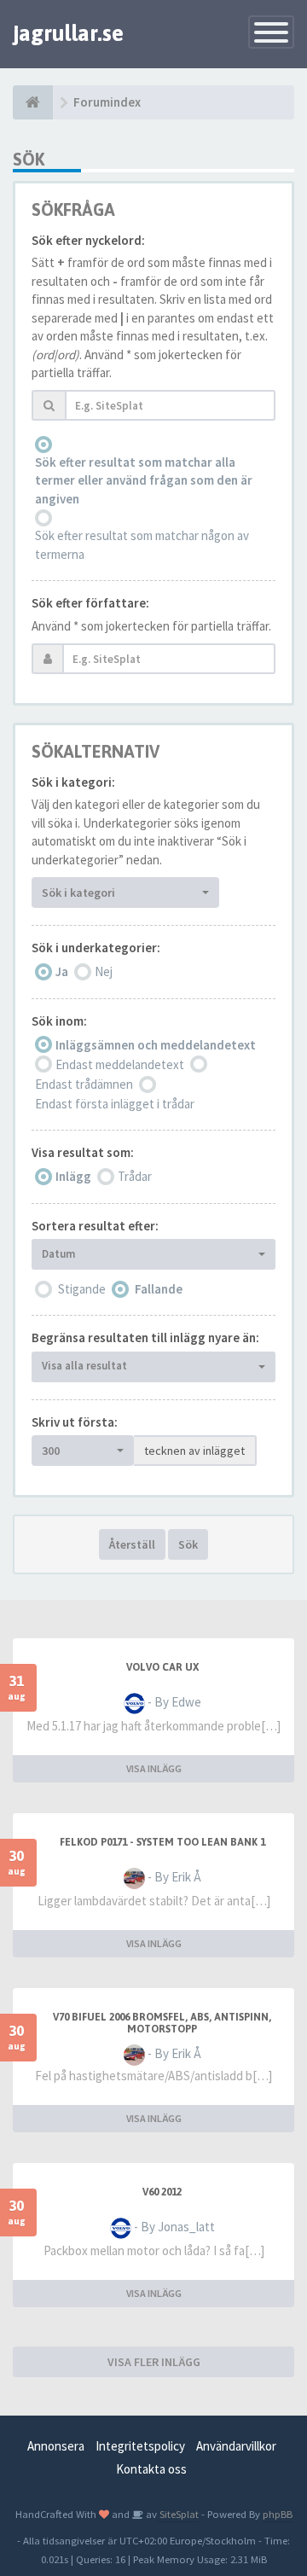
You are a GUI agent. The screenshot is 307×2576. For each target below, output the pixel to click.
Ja (62, 971)
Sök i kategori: (73, 782)
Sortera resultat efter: (95, 1226)
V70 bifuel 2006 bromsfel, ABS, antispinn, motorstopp (162, 2023)
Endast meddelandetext (120, 1064)
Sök (188, 1544)
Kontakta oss (151, 2469)
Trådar (135, 1176)
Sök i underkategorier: (96, 948)
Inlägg (73, 1176)
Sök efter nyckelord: (88, 240)
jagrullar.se (68, 33)
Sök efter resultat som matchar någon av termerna (142, 544)
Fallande (159, 1289)
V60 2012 (162, 2192)
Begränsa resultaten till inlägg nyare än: (145, 1337)
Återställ (132, 1544)
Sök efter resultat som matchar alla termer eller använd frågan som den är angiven (144, 480)
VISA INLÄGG (154, 1768)
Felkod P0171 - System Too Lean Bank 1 (162, 1842)
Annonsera (56, 2446)
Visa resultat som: (83, 1152)
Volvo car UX (162, 1667)
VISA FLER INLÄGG (154, 2362)
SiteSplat (178, 2514)
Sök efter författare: (90, 603)
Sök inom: (59, 1021)
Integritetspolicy (140, 2446)
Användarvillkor (236, 2446)
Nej (104, 971)
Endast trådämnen (84, 1084)
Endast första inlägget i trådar (115, 1104)
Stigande (82, 1289)
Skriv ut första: (75, 1422)
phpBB (278, 2514)
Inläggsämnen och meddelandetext (156, 1045)
